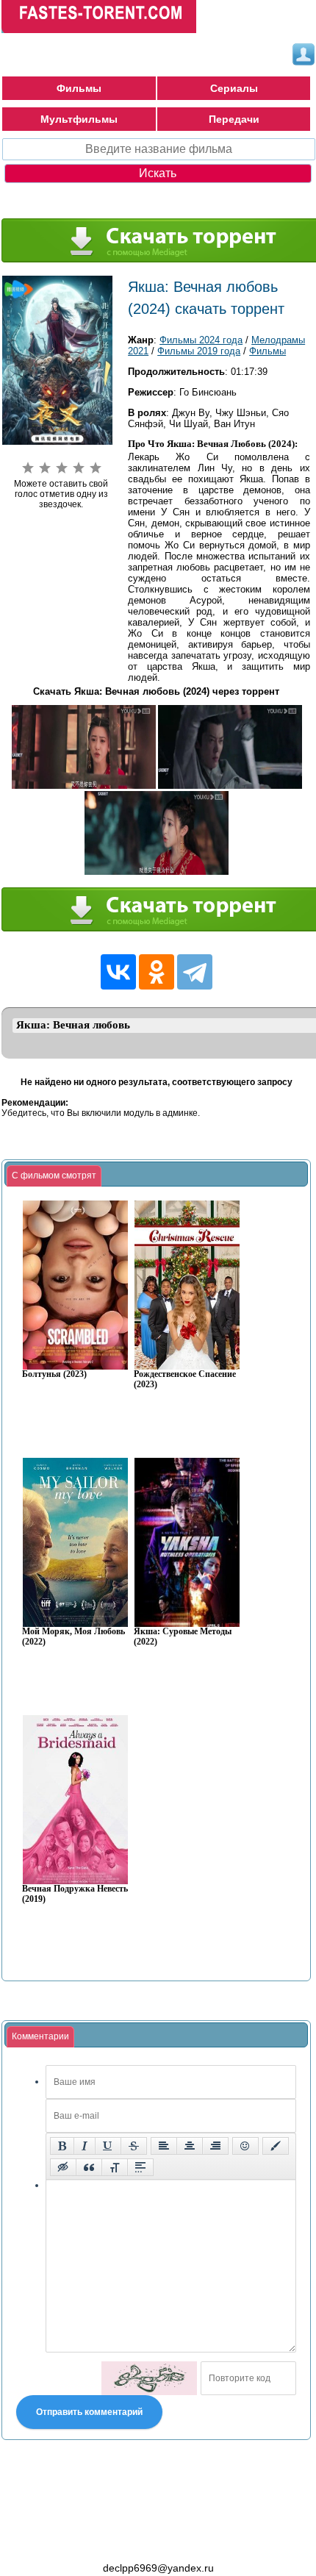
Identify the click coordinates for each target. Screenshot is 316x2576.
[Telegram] (195, 972)
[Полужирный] (62, 2146)
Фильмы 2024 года (201, 340)
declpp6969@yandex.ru (158, 2568)
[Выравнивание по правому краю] (215, 2146)
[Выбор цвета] (276, 2146)
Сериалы (234, 88)
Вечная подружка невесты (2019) (76, 1894)
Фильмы (79, 88)
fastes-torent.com (82, 2541)
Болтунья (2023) (54, 1374)
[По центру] (190, 2146)
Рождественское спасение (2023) (185, 1380)
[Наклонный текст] (85, 2146)
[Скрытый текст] (63, 2167)
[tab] (54, 1176)
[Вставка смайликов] (245, 2146)
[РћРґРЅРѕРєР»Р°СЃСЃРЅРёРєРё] (157, 972)
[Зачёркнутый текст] (134, 2146)
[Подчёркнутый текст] (108, 2146)
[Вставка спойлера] (140, 2167)
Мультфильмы (79, 119)
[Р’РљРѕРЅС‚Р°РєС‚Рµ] (118, 972)
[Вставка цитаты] (89, 2167)
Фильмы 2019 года (199, 351)
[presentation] (54, 1176)
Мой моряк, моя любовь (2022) (73, 1637)
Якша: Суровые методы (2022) (183, 1637)
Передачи (234, 119)
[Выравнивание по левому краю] (164, 2146)
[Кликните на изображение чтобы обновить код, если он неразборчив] (149, 2378)
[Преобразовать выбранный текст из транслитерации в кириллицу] (115, 2167)
